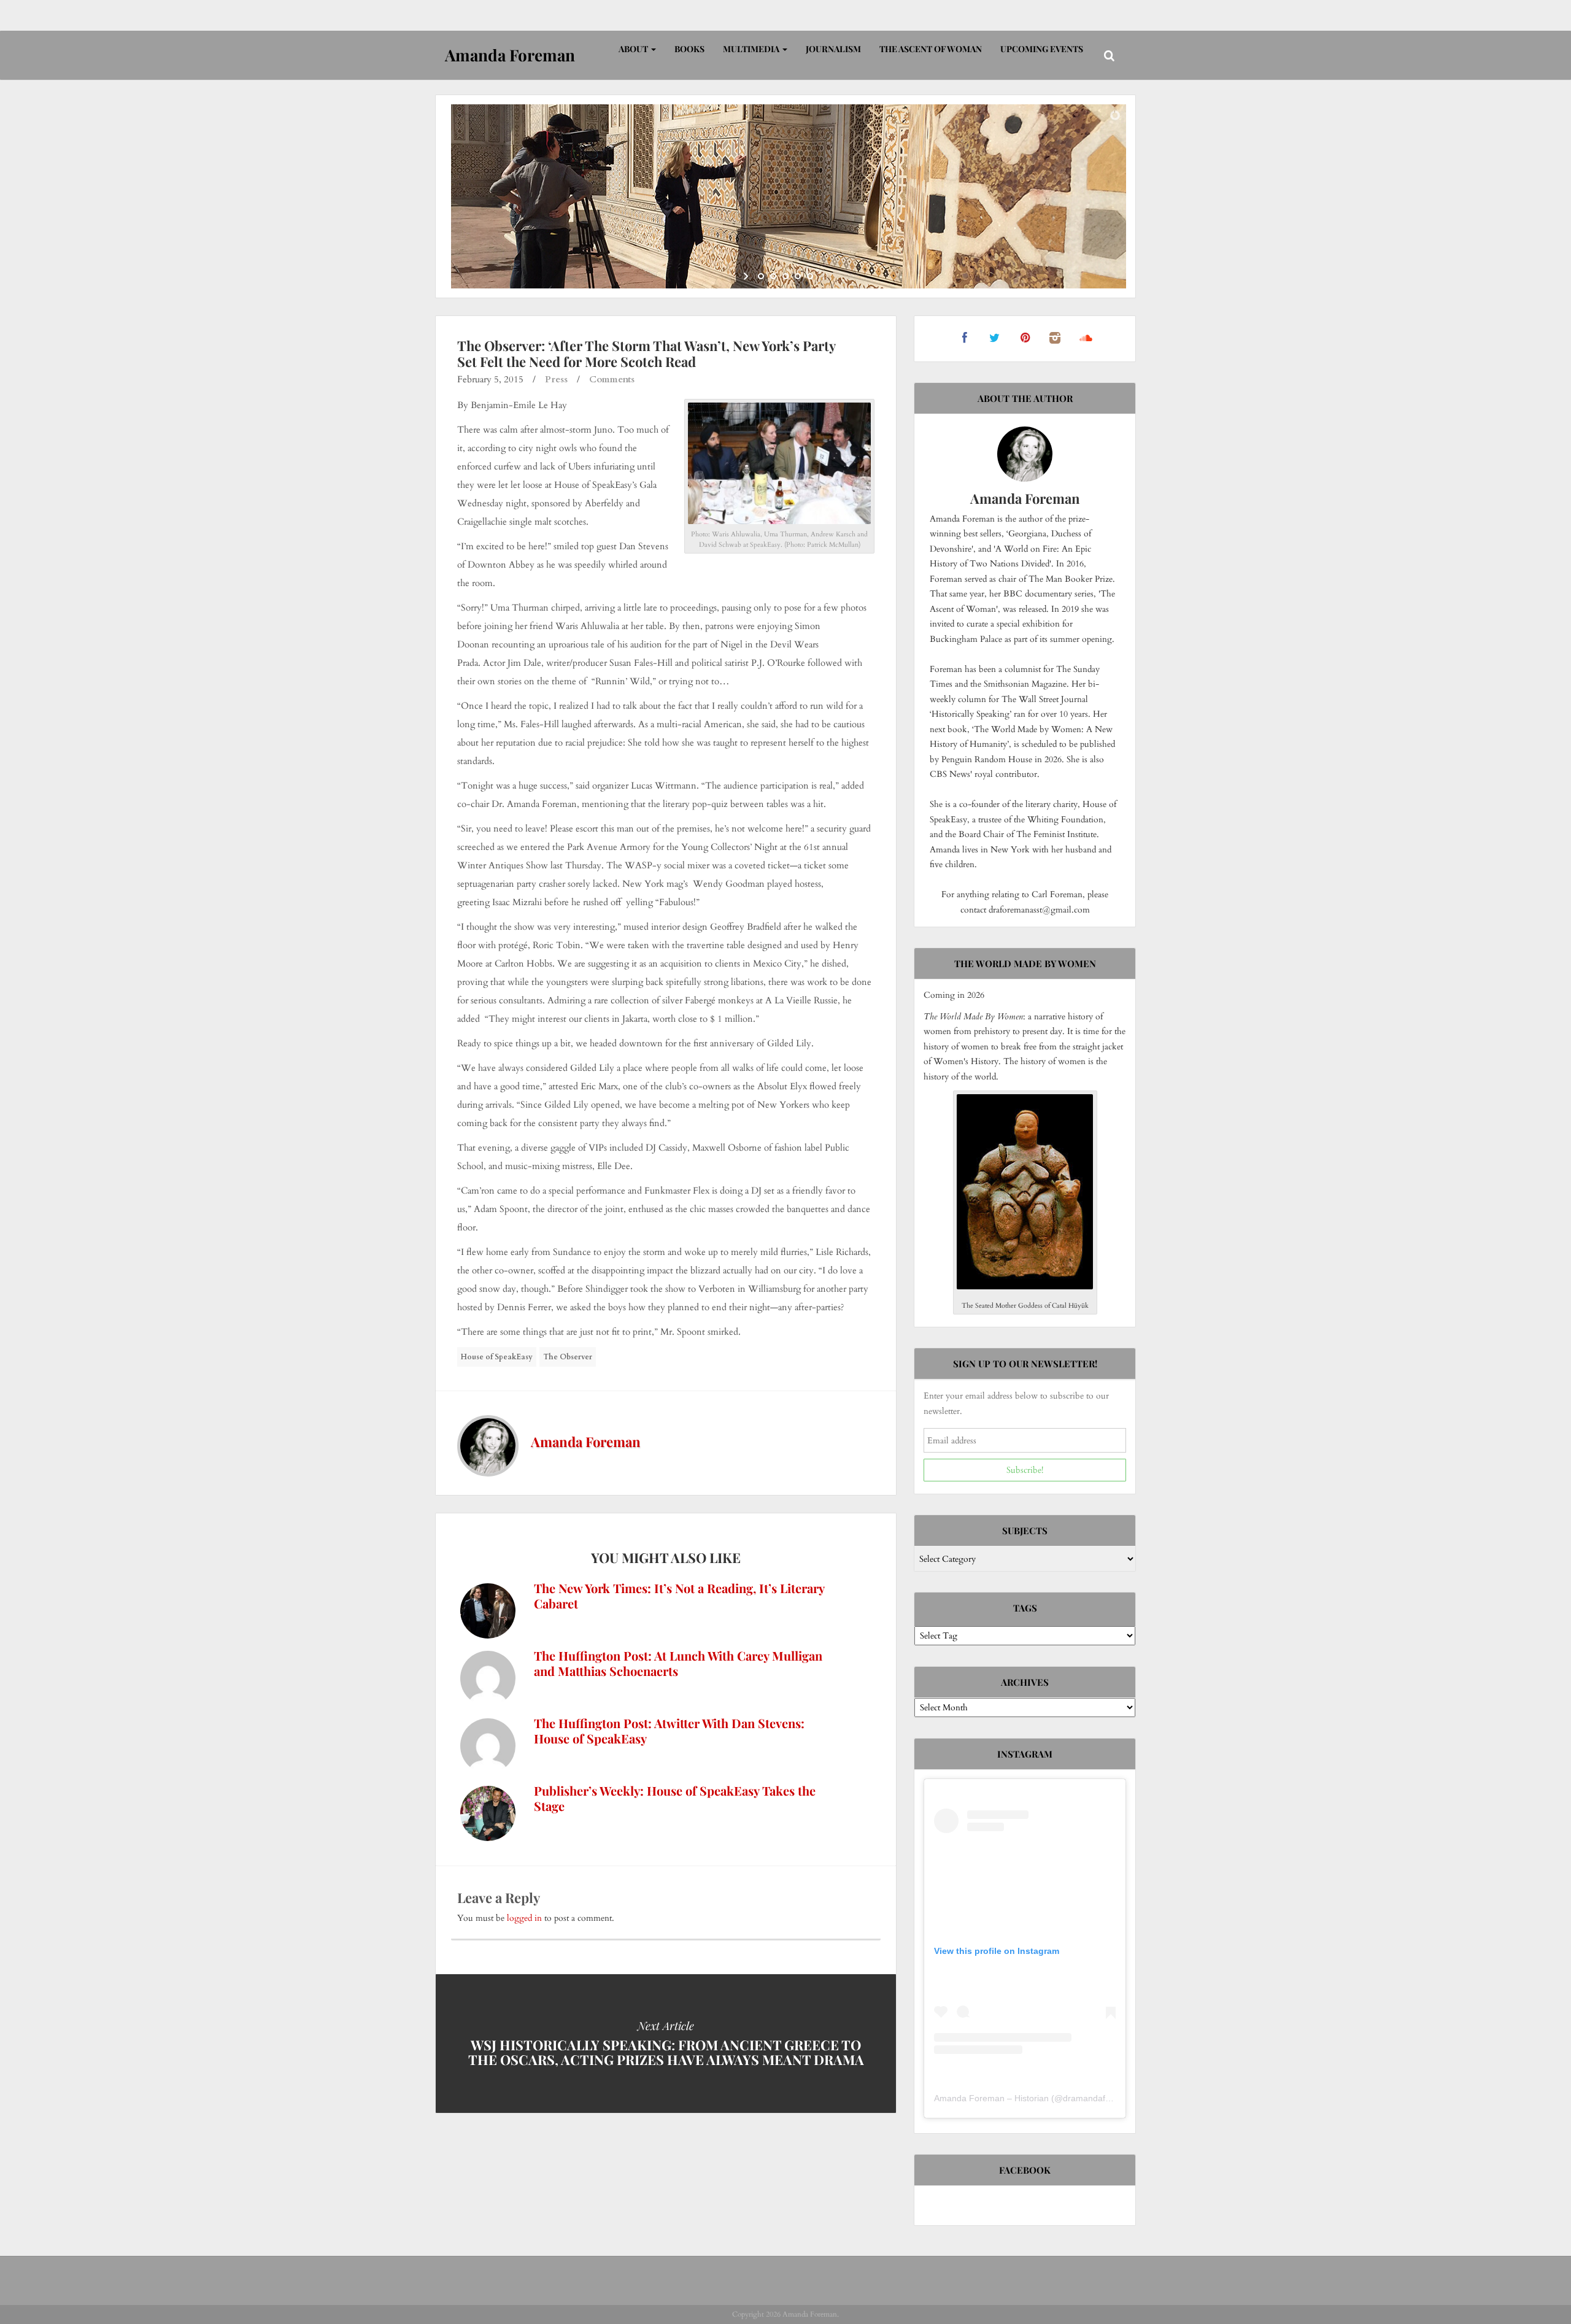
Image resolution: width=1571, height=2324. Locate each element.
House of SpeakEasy (497, 1357)
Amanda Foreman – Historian (991, 2098)
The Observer (568, 1357)
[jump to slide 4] (798, 276)
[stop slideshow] (824, 276)
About (634, 49)
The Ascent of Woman (931, 49)
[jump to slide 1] (761, 276)
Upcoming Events (1042, 49)
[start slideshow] (747, 276)
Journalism (833, 49)
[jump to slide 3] (785, 276)
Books (689, 49)
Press (556, 379)
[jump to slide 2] (773, 276)
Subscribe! (1025, 1470)
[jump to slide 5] (810, 276)
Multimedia (752, 49)
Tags (1025, 1608)
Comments (612, 379)
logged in (524, 1918)
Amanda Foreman (586, 1442)
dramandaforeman (1099, 2098)
